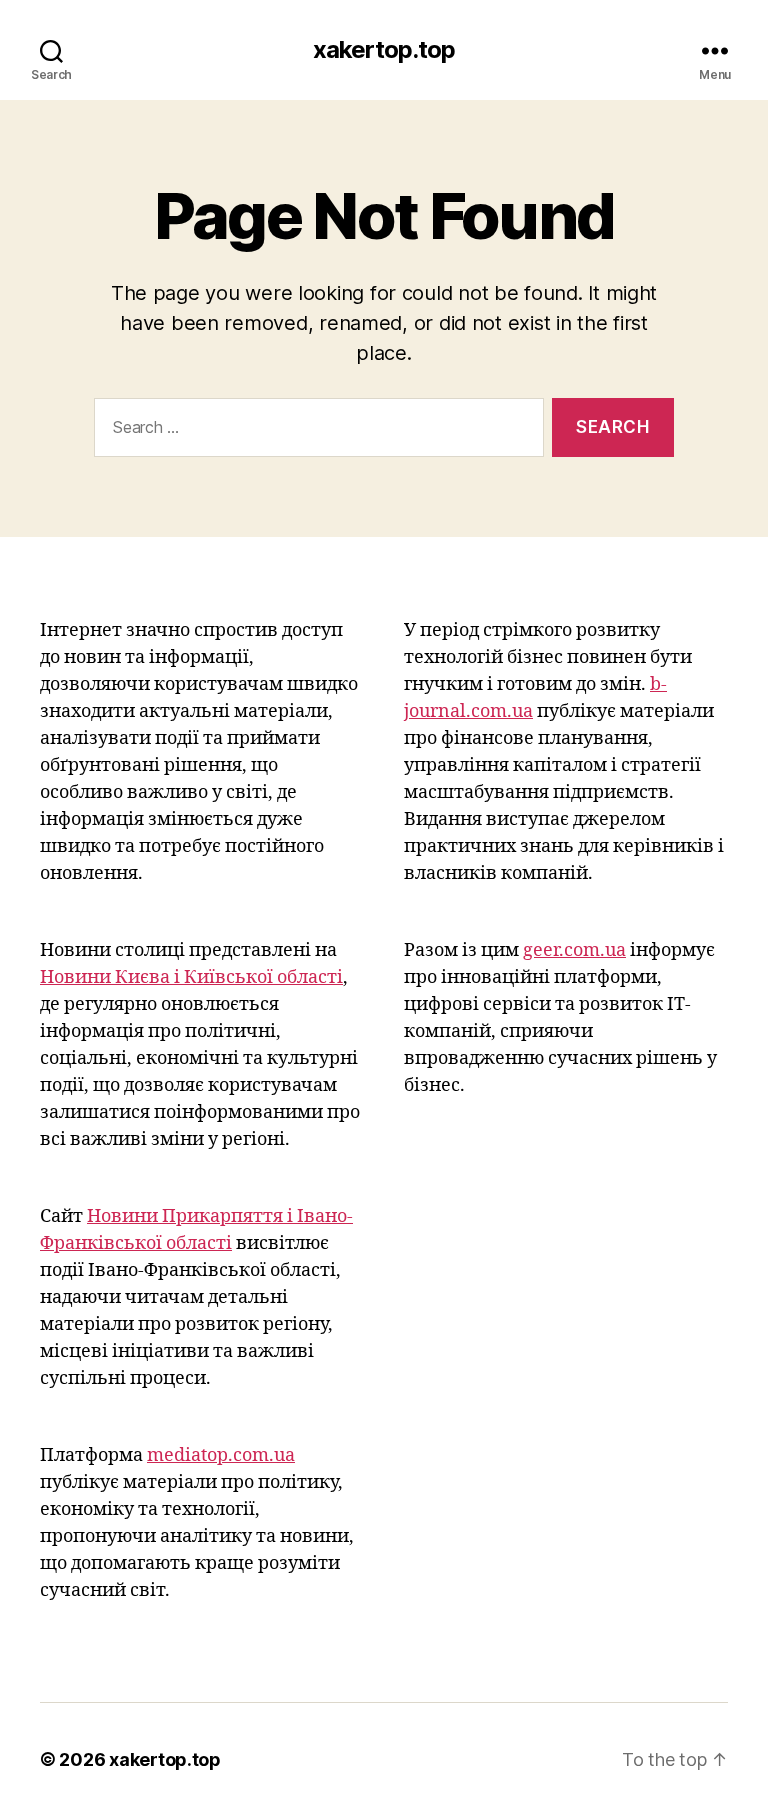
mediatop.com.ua (221, 1455)
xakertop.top (384, 50)
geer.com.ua (574, 950)
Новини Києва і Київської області (191, 977)
